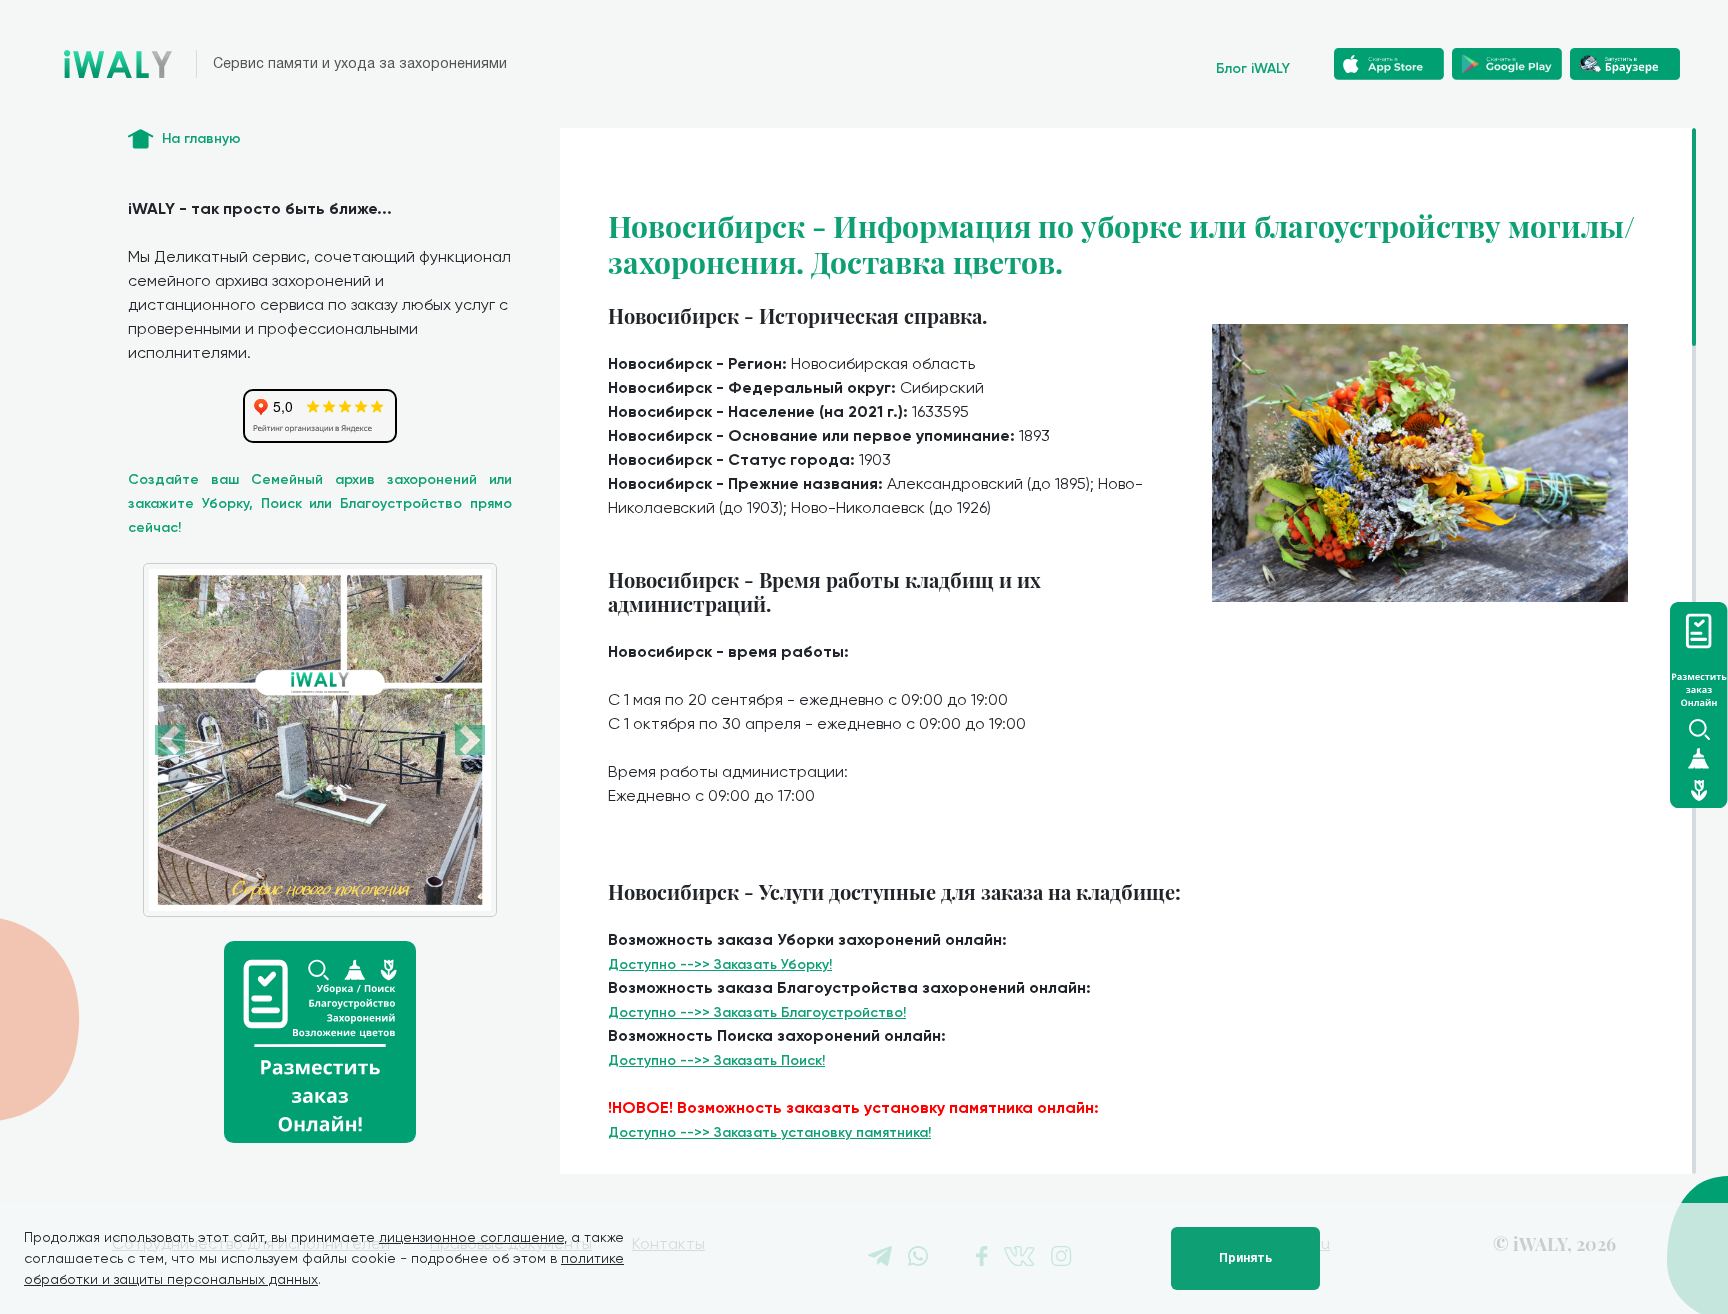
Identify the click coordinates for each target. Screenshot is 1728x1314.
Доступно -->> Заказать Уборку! (720, 964)
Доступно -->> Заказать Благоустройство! (757, 1012)
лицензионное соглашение (471, 1237)
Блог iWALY (1253, 68)
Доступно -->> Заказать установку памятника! (769, 1132)
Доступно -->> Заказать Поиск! (716, 1060)
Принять (1245, 1258)
